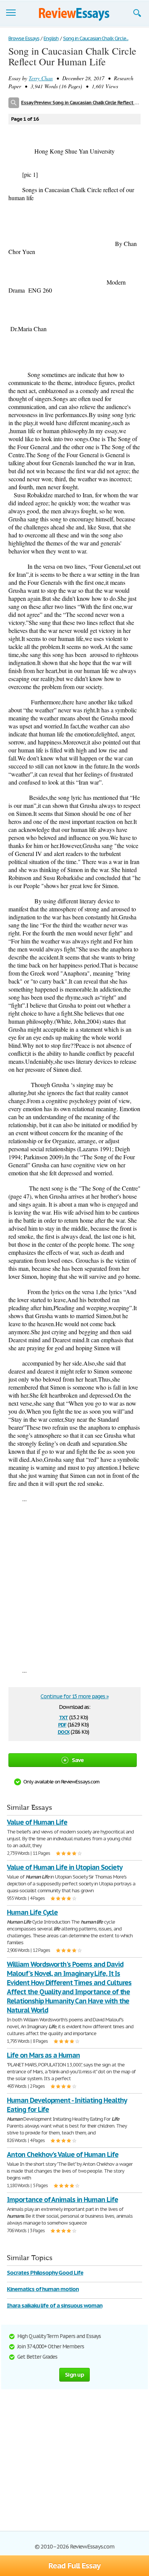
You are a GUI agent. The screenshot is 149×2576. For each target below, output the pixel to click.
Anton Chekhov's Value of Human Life (63, 2154)
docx (64, 1731)
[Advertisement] (74, 1584)
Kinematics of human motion (43, 2289)
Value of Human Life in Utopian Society (64, 1867)
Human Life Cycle (32, 1912)
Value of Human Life (37, 1822)
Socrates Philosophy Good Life (45, 2273)
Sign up (74, 2375)
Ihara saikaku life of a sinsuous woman (54, 2305)
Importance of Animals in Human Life (62, 2200)
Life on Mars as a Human (43, 2055)
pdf (62, 1724)
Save (78, 1760)
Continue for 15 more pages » (74, 1696)
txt (63, 1717)
